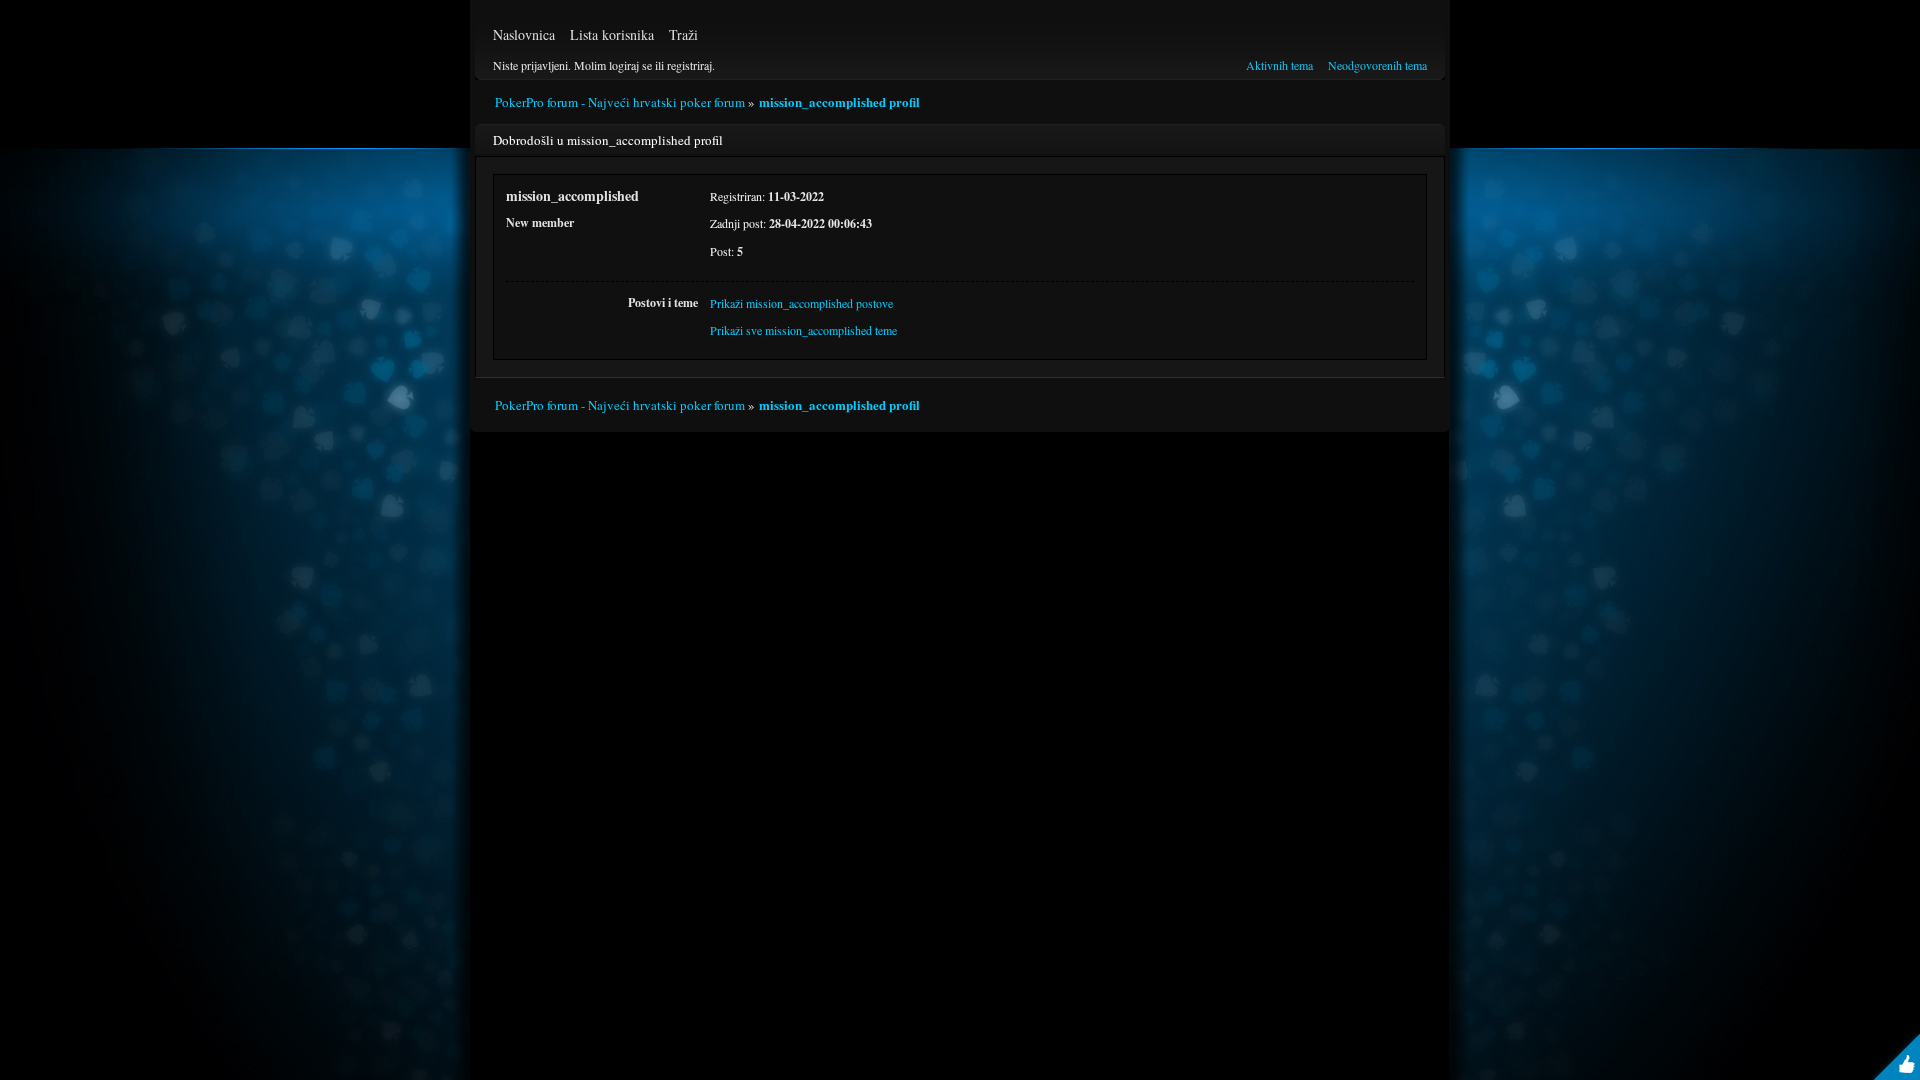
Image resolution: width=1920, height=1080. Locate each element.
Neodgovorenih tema (1377, 65)
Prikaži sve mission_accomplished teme (803, 330)
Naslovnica (524, 34)
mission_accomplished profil (839, 101)
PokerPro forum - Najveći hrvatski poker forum (620, 102)
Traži (683, 34)
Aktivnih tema (1279, 65)
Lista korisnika (612, 34)
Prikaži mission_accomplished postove (801, 303)
